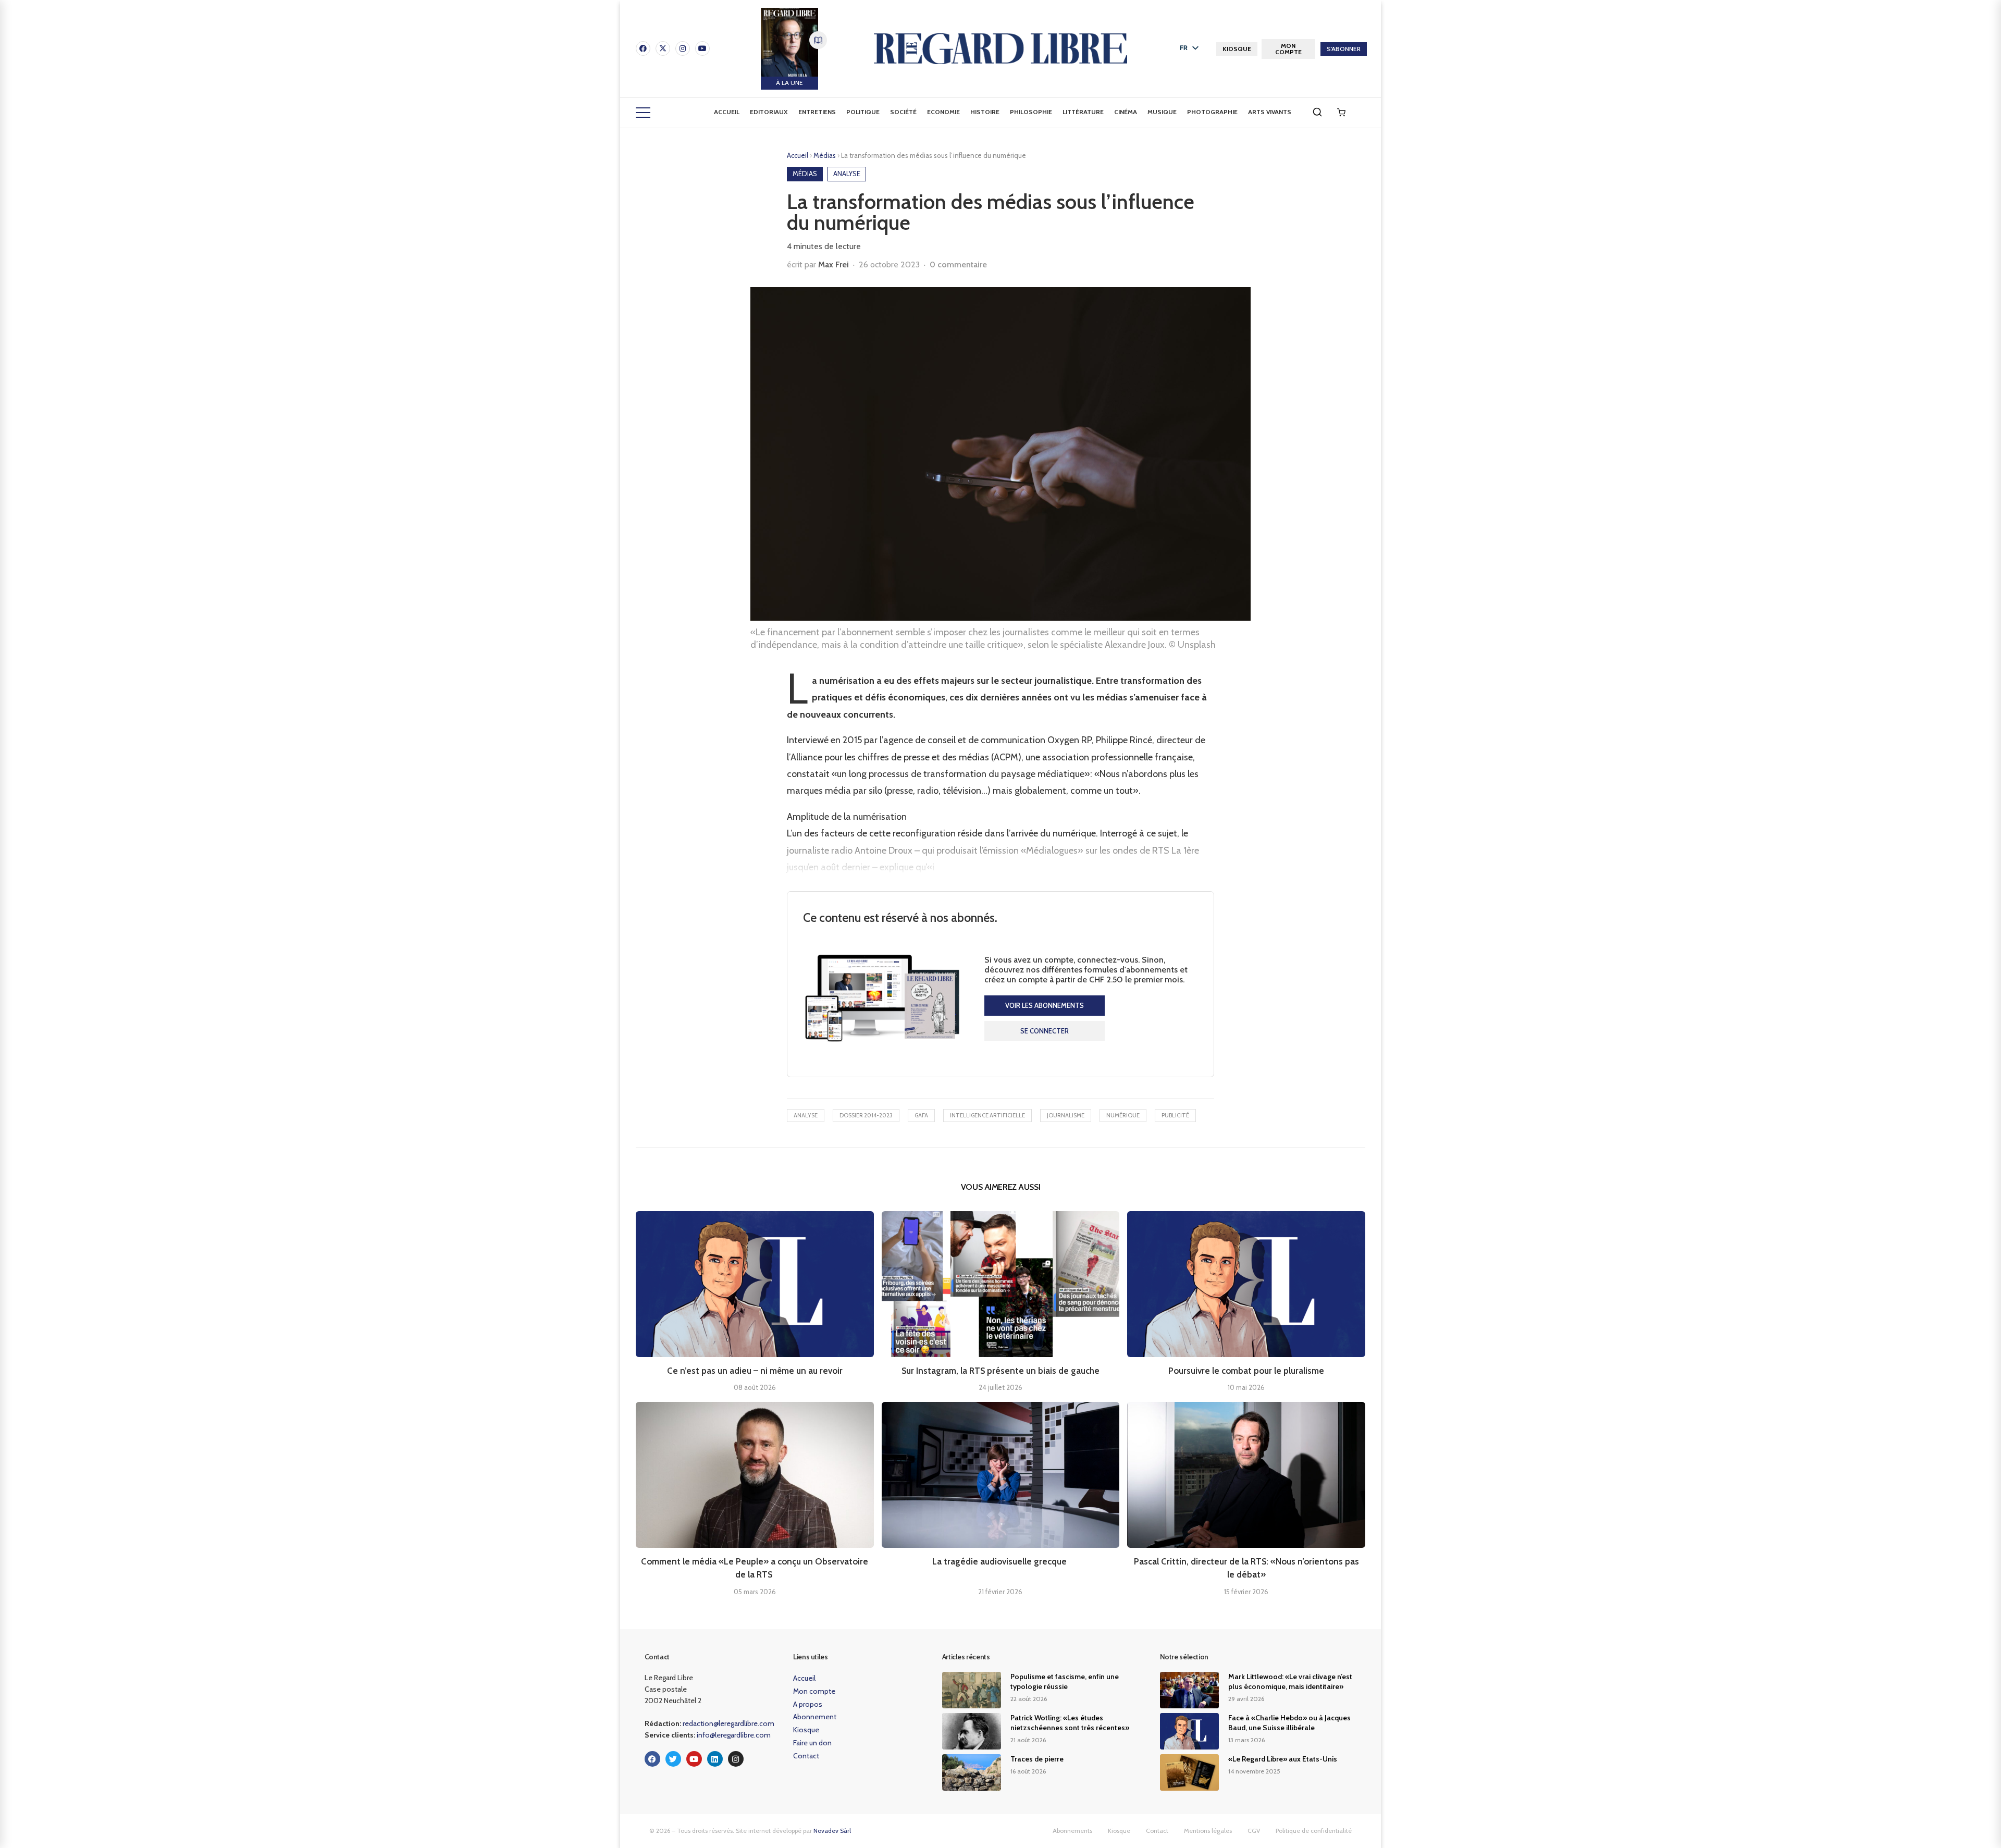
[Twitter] (673, 1759)
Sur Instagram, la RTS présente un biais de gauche (1000, 1371)
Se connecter (1045, 1031)
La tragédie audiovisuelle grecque (1000, 1561)
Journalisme (1066, 1115)
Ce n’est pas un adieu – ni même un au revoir (755, 1371)
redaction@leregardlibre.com (728, 1723)
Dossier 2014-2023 (866, 1115)
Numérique (1123, 1115)
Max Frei (833, 264)
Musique (1162, 112)
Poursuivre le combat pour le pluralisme (1246, 1371)
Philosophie (1031, 112)
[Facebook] (643, 48)
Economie (943, 112)
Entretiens (817, 112)
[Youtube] (702, 48)
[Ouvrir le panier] (1341, 113)
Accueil (727, 112)
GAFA (921, 1115)
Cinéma (1126, 112)
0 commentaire (958, 264)
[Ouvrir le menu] (643, 113)
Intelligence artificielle (987, 1115)
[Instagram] (683, 48)
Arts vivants (1270, 112)
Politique (863, 112)
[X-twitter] (663, 48)
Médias (825, 155)
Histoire (985, 112)
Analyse (806, 1115)
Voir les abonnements (1045, 1005)
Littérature (1083, 112)
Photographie (1212, 112)
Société (903, 112)
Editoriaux (769, 112)
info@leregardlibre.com (734, 1735)
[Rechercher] (1317, 112)
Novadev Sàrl (832, 1831)
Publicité (1175, 1115)
